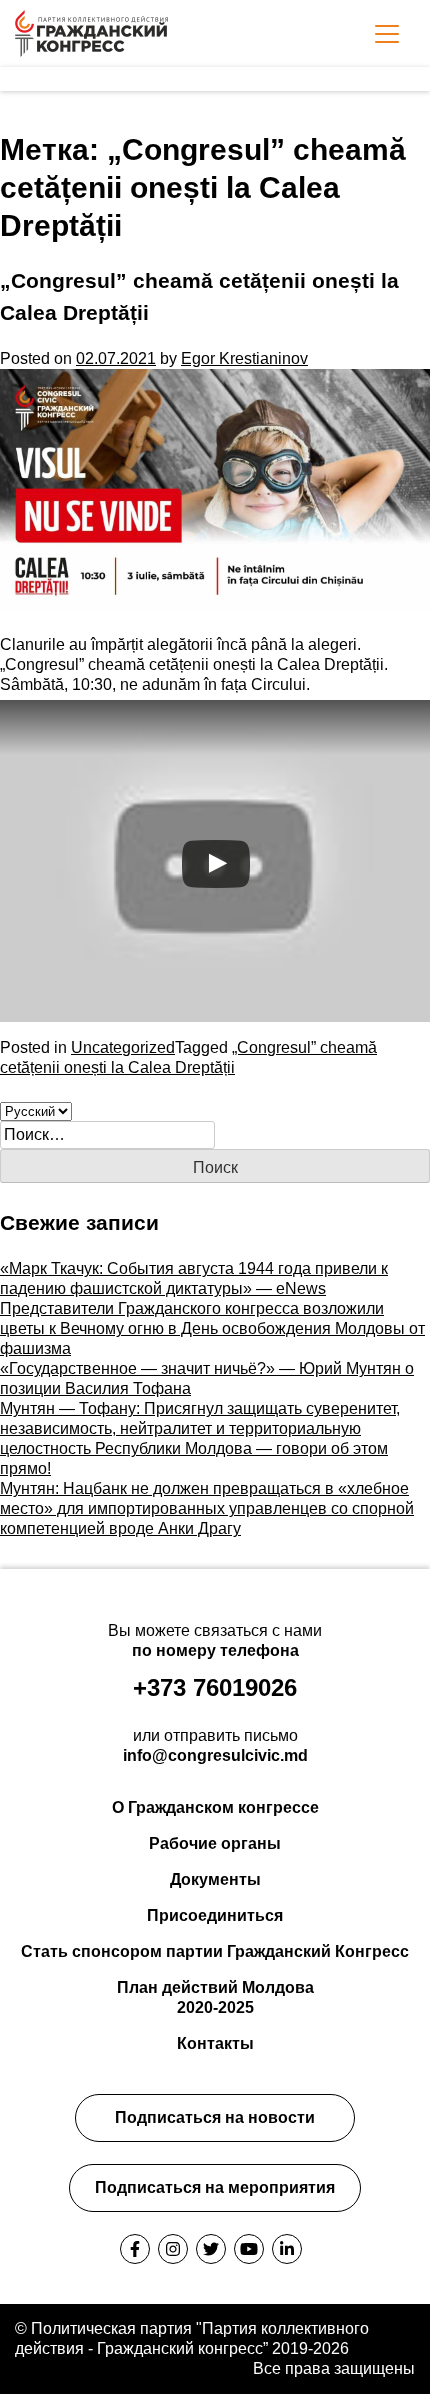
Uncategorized (123, 1047)
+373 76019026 (215, 1687)
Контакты (215, 2043)
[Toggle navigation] (387, 34)
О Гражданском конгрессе (215, 1807)
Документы (215, 1879)
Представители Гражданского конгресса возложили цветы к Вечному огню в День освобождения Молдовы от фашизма (212, 1328)
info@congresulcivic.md (215, 1755)
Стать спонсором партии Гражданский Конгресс (215, 1951)
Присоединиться (215, 1915)
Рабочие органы (215, 1843)
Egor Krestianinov (244, 358)
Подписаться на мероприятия (215, 2187)
